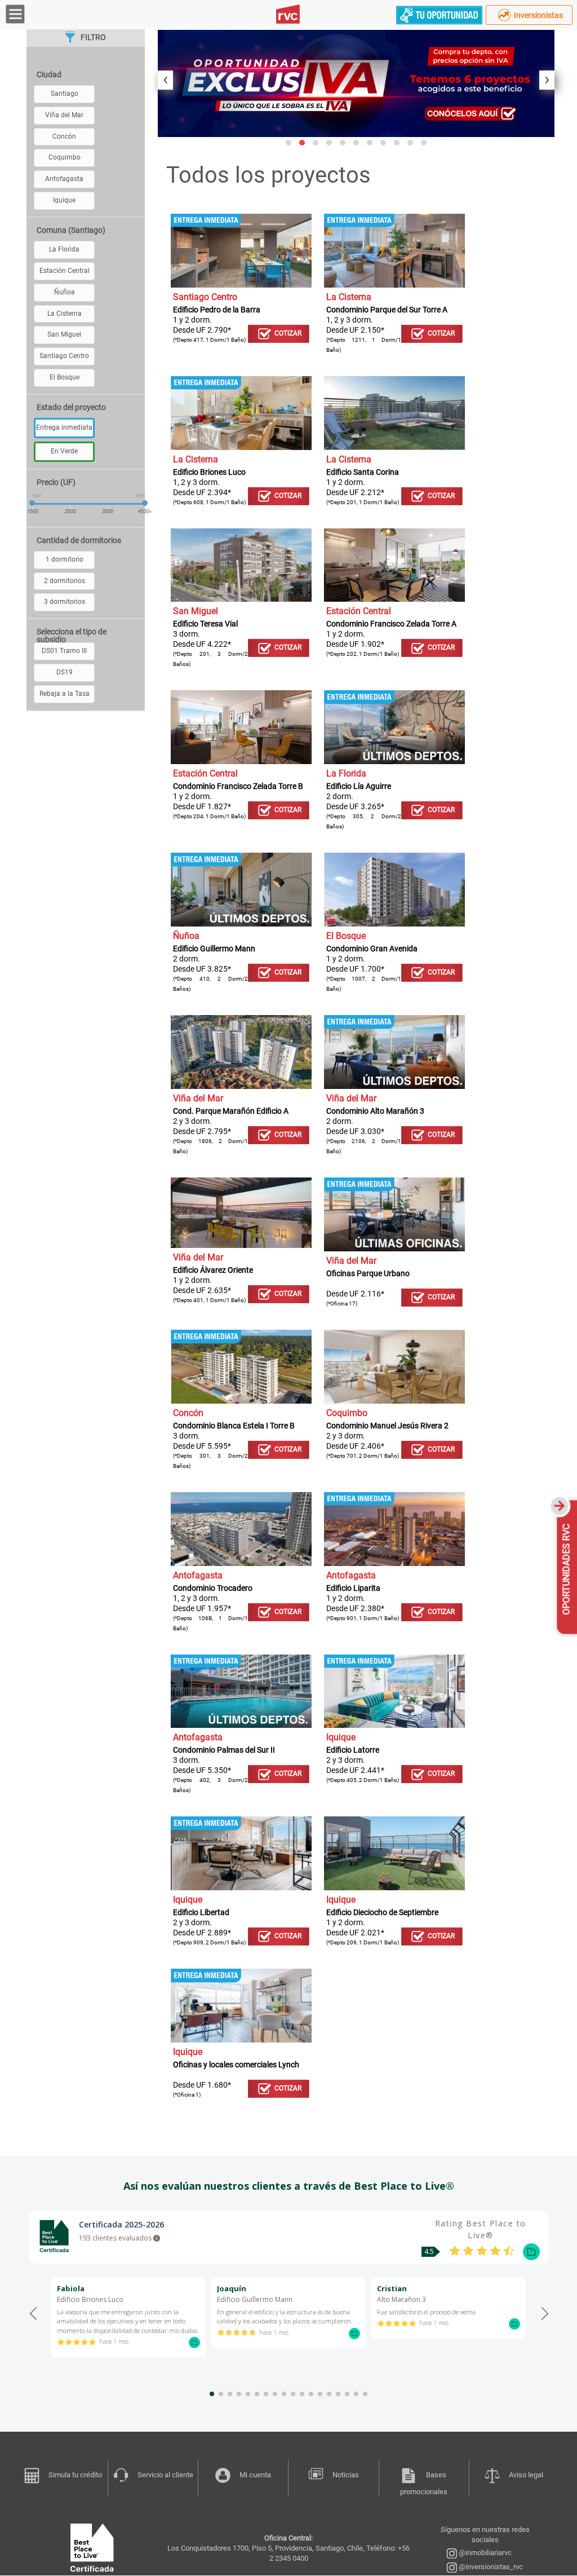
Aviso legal (526, 2475)
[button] (288, 143)
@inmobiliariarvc (484, 2553)
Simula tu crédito (75, 2475)
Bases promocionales (424, 2483)
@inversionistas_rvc (490, 2567)
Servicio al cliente (165, 2475)
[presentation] (165, 80)
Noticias (346, 2475)
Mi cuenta (255, 2475)
